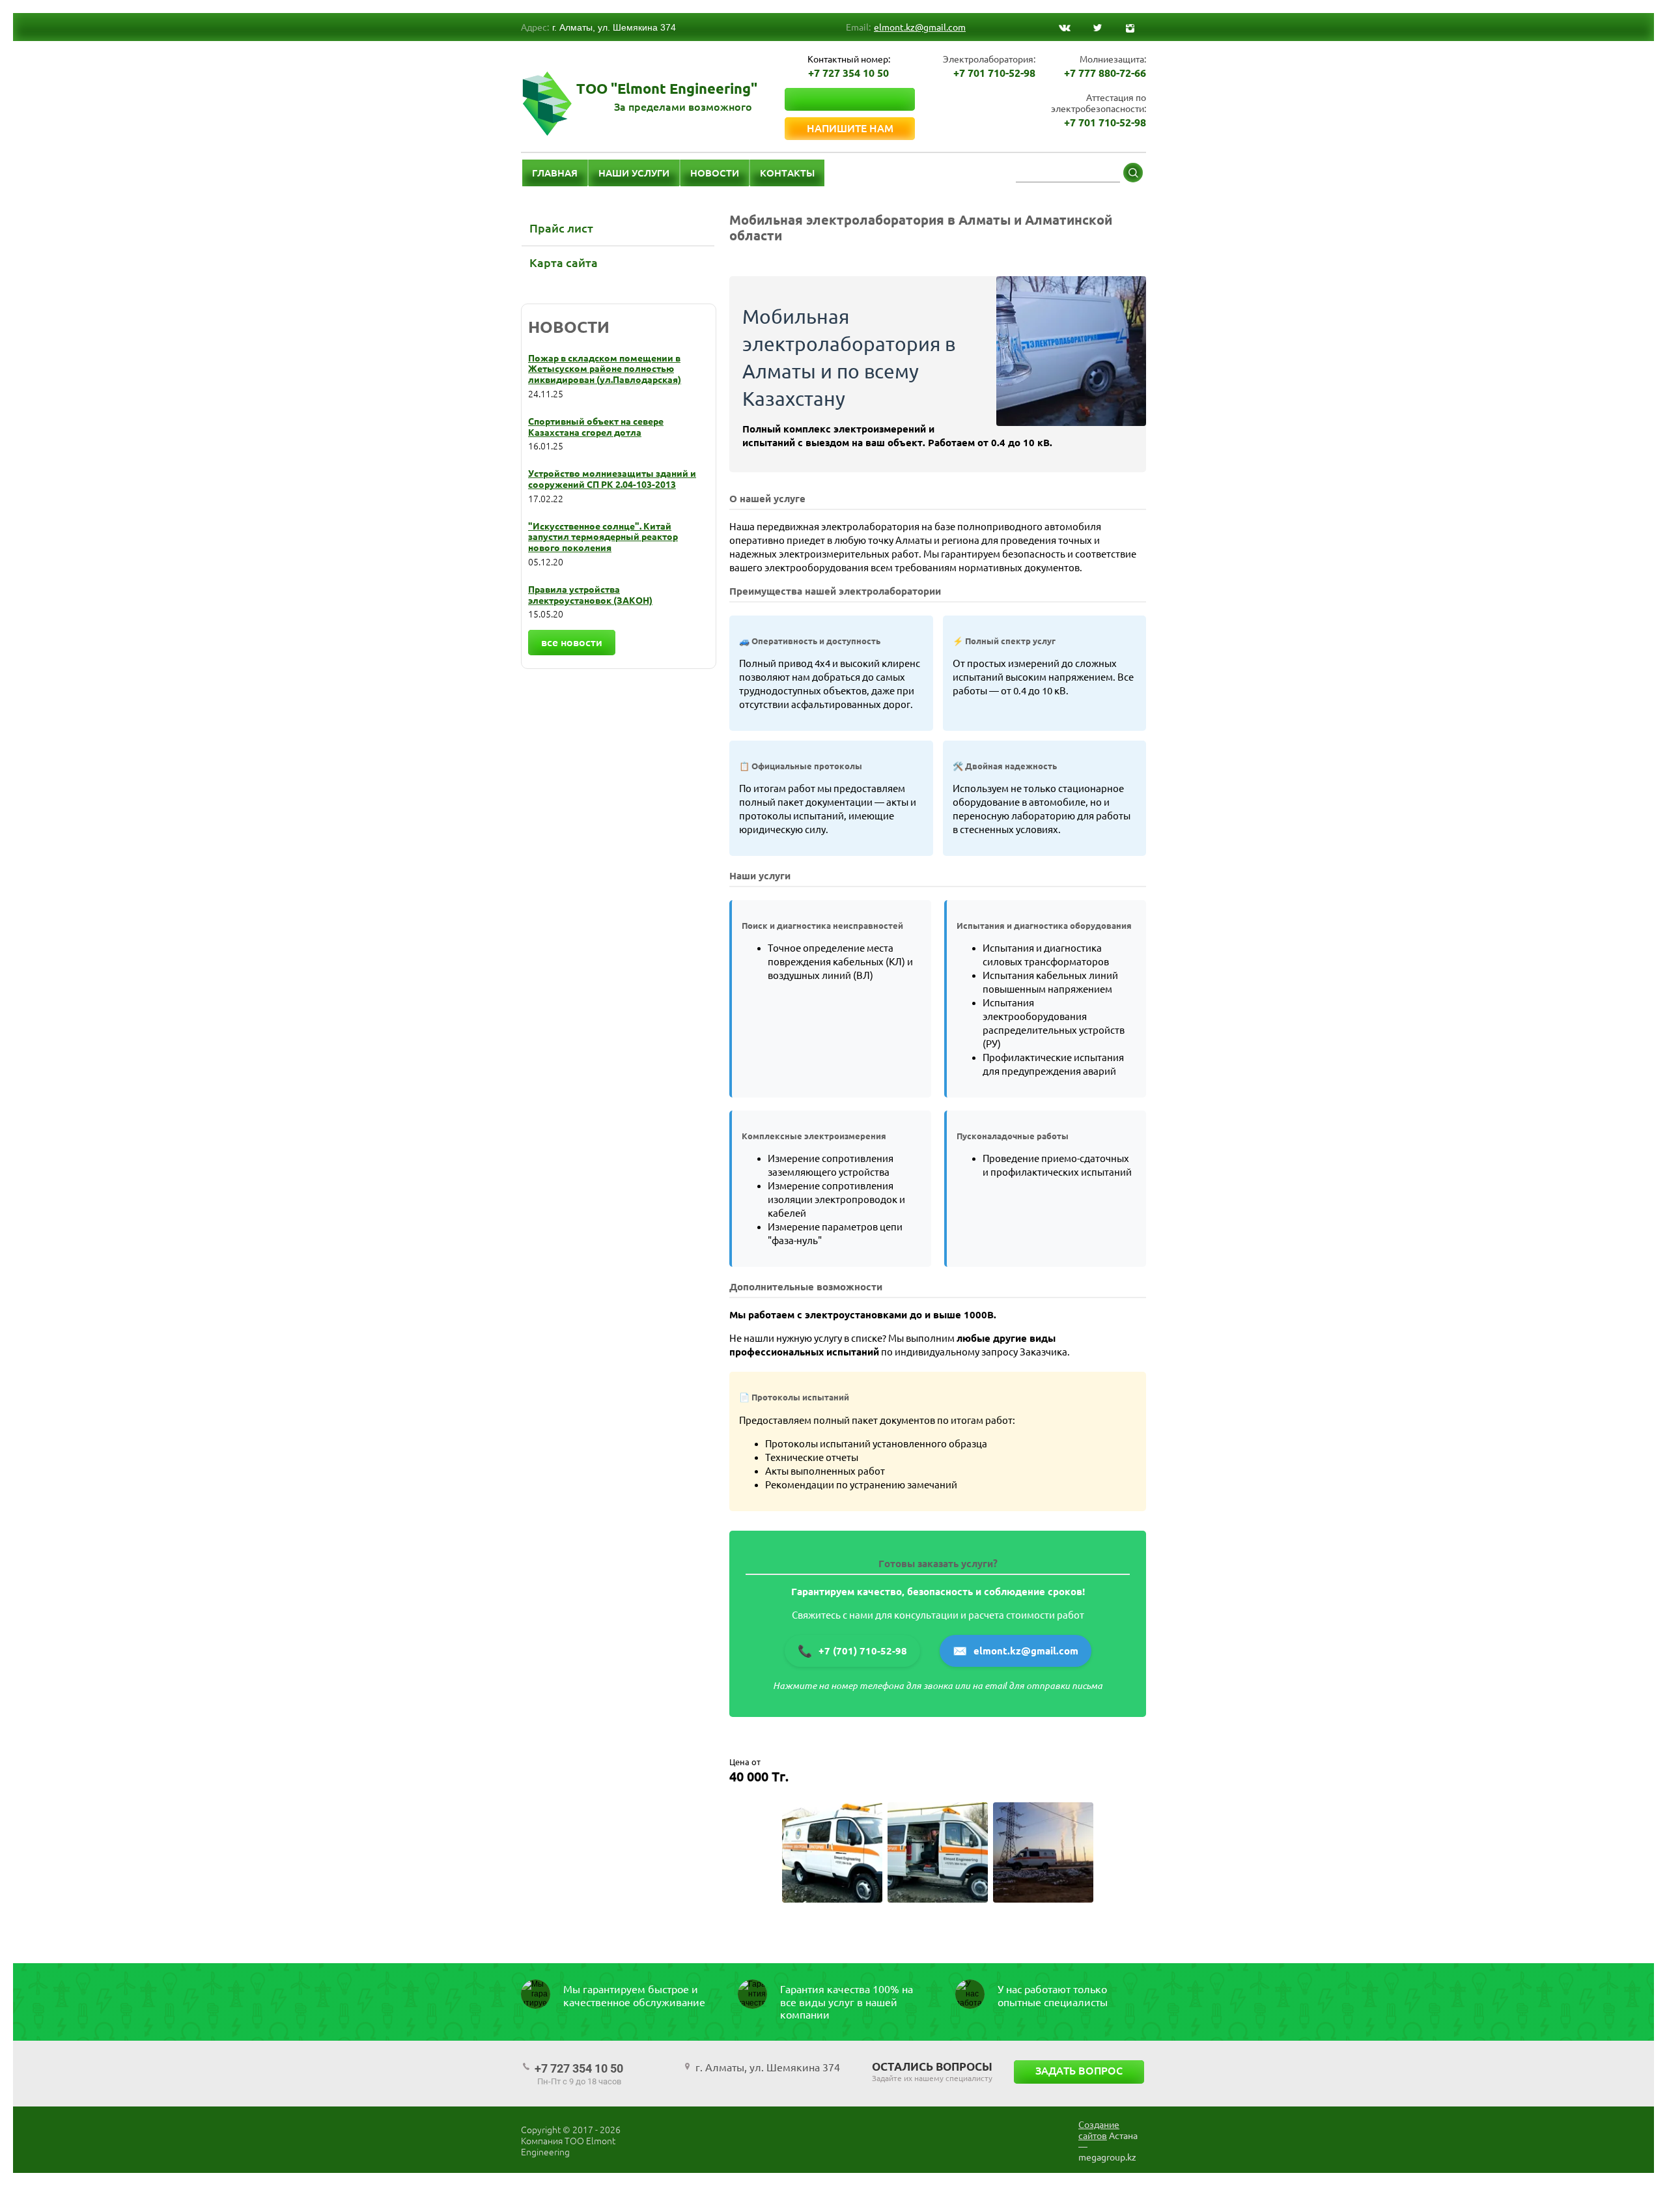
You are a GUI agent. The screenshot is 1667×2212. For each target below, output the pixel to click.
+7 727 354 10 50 (848, 73)
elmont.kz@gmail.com (920, 27)
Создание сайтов (1099, 2130)
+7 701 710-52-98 (994, 73)
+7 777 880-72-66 (1105, 73)
